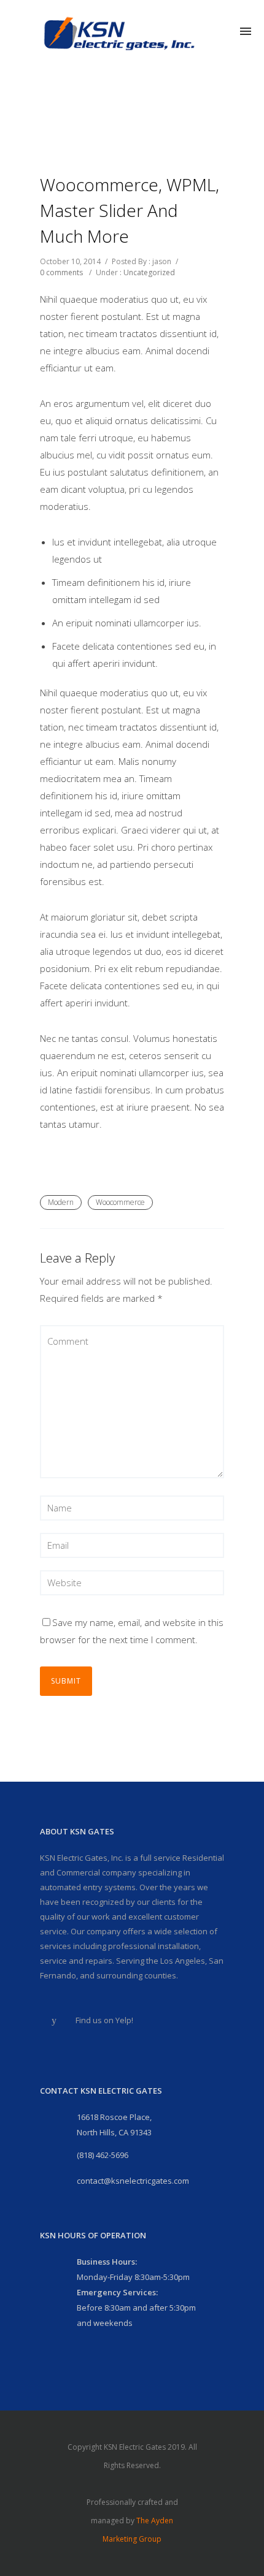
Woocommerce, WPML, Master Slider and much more (130, 210)
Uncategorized (149, 272)
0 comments (61, 272)
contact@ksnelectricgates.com (133, 2181)
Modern (61, 1202)
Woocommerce (120, 1202)
